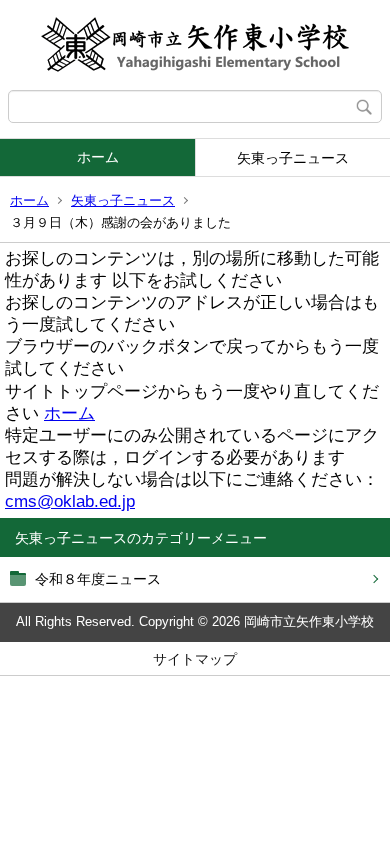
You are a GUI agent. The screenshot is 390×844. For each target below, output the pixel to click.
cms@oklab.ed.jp (70, 501)
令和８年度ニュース (98, 579)
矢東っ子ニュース (293, 158)
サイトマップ (195, 659)
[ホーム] (195, 45)
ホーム (98, 157)
